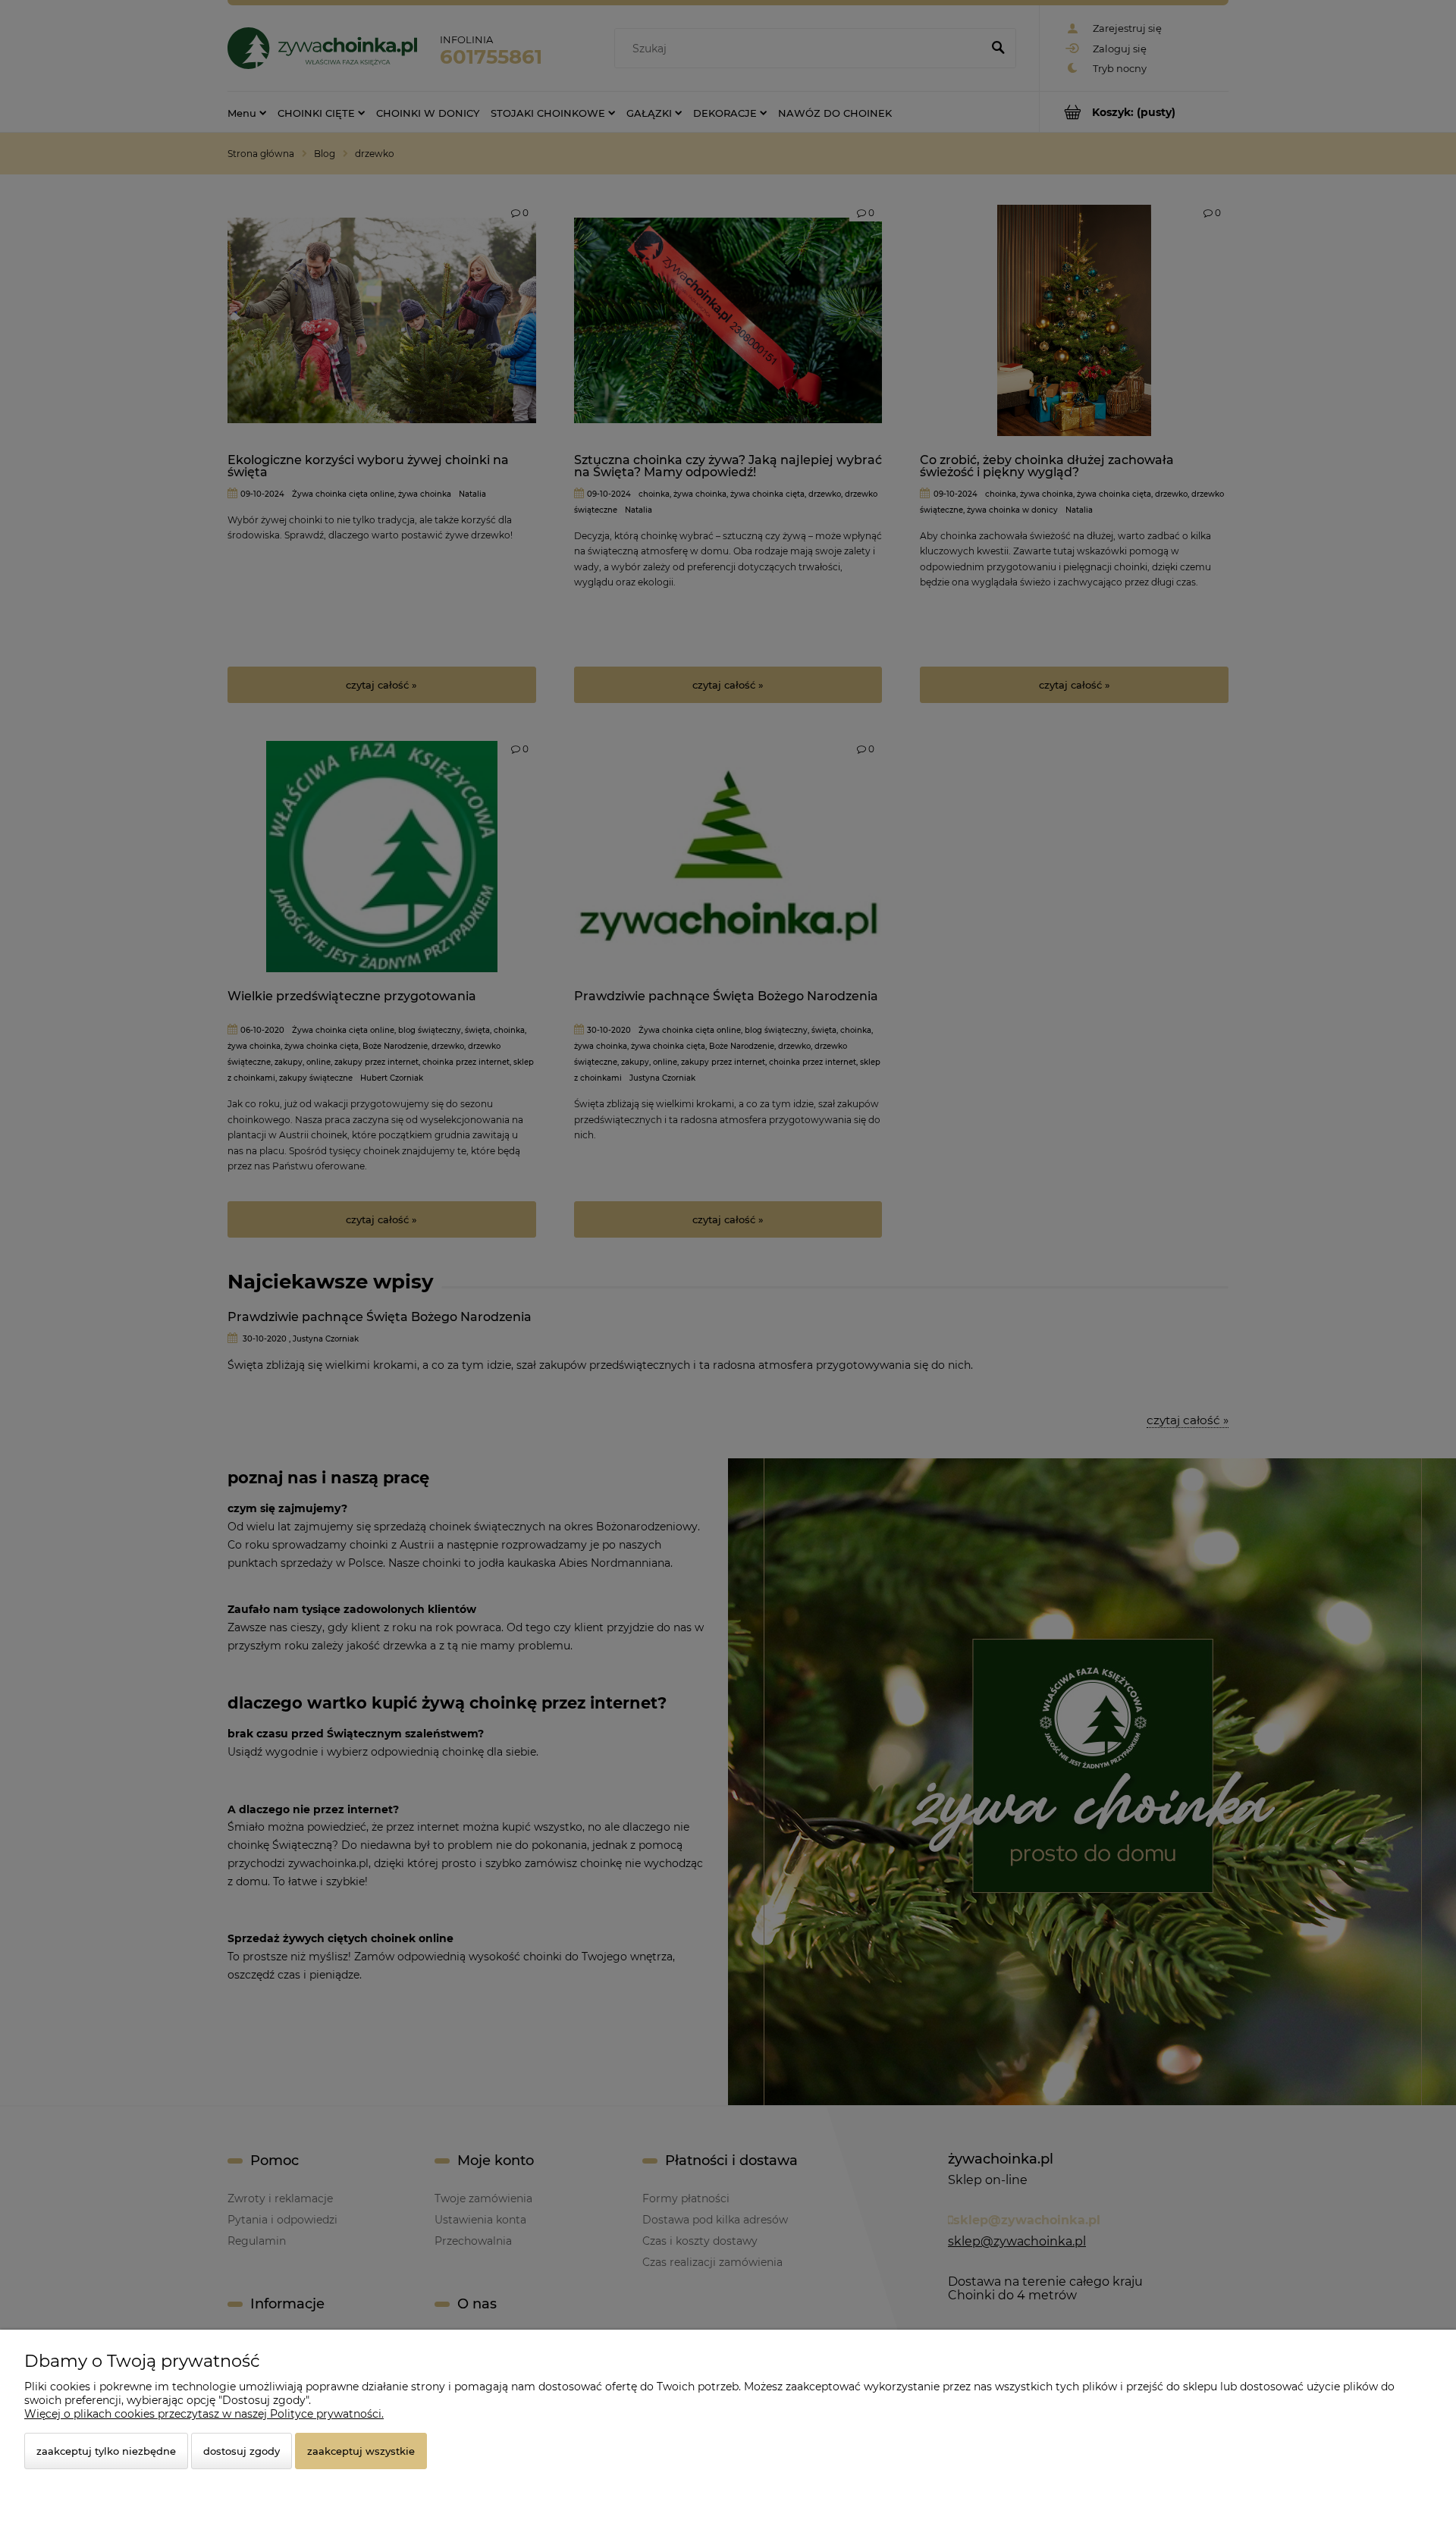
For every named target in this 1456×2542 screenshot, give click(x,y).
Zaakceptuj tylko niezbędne (106, 2451)
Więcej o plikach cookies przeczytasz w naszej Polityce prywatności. (204, 2414)
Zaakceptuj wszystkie (361, 2451)
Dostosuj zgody (242, 2451)
